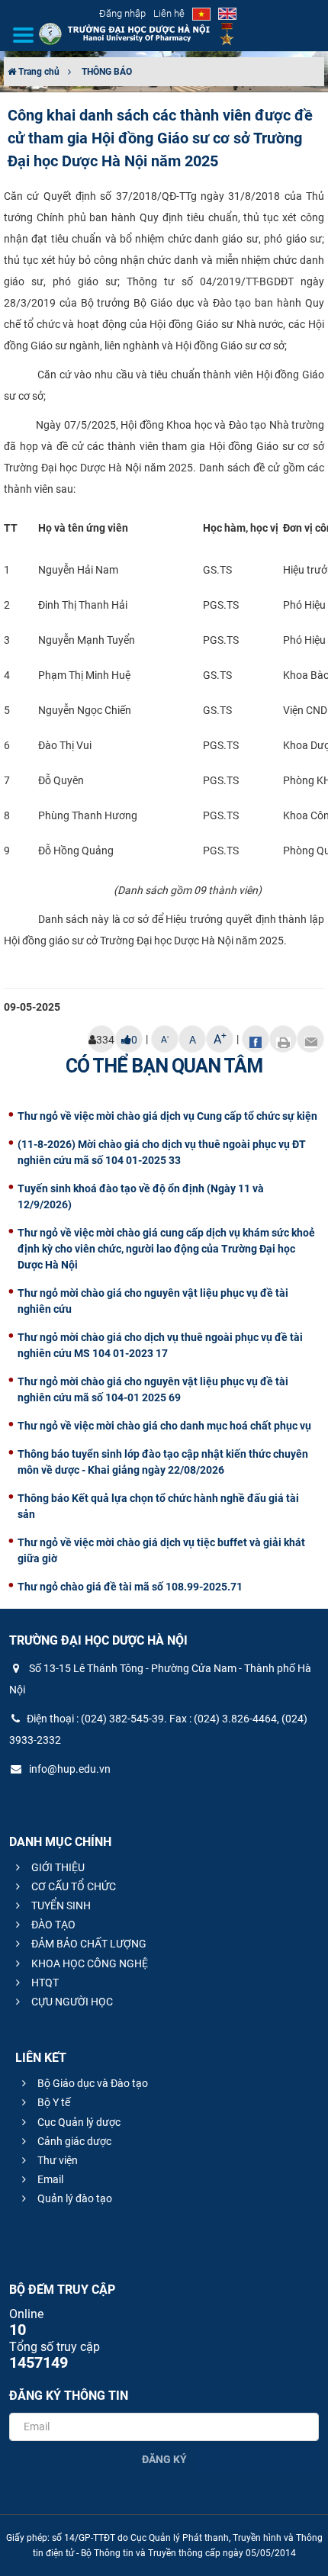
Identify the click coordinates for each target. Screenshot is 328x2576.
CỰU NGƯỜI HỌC (71, 2002)
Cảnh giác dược (73, 2141)
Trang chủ (38, 72)
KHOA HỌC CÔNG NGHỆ (88, 1963)
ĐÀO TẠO (52, 1925)
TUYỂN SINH (60, 1905)
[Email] (310, 1039)
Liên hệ (169, 13)
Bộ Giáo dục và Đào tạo (92, 2083)
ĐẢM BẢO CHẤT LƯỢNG (88, 1944)
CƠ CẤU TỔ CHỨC (72, 1886)
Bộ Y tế (53, 2102)
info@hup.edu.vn (69, 1769)
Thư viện (56, 2160)
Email (49, 2179)
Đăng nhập (122, 13)
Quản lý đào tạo (74, 2198)
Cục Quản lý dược (78, 2122)
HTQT (44, 1983)
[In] (283, 1039)
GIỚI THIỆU (57, 1867)
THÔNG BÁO (107, 72)
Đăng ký (164, 2459)
